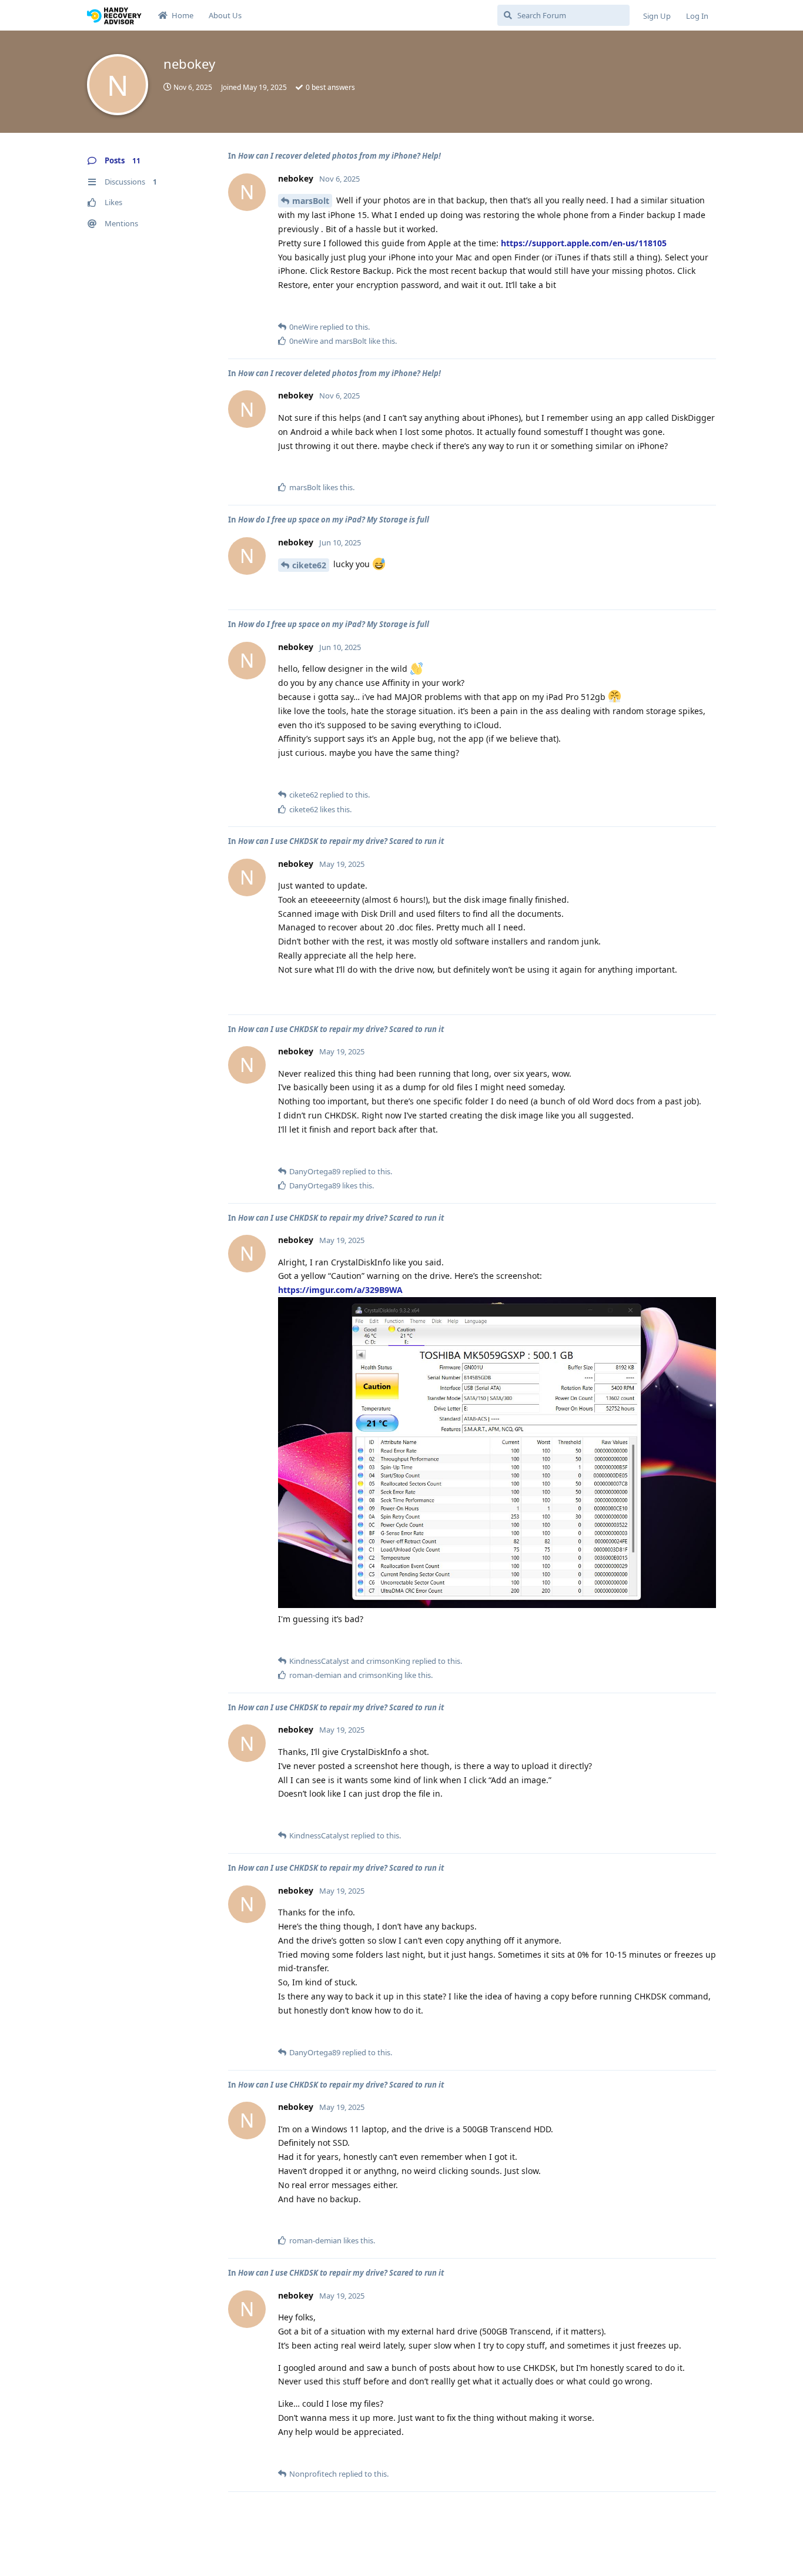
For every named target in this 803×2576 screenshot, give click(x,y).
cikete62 (309, 565)
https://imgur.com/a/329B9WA (340, 1290)
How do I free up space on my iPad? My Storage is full (334, 520)
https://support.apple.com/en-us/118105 (584, 243)
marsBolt (311, 201)
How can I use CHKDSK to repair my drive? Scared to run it (341, 841)
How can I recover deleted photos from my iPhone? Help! (339, 156)
